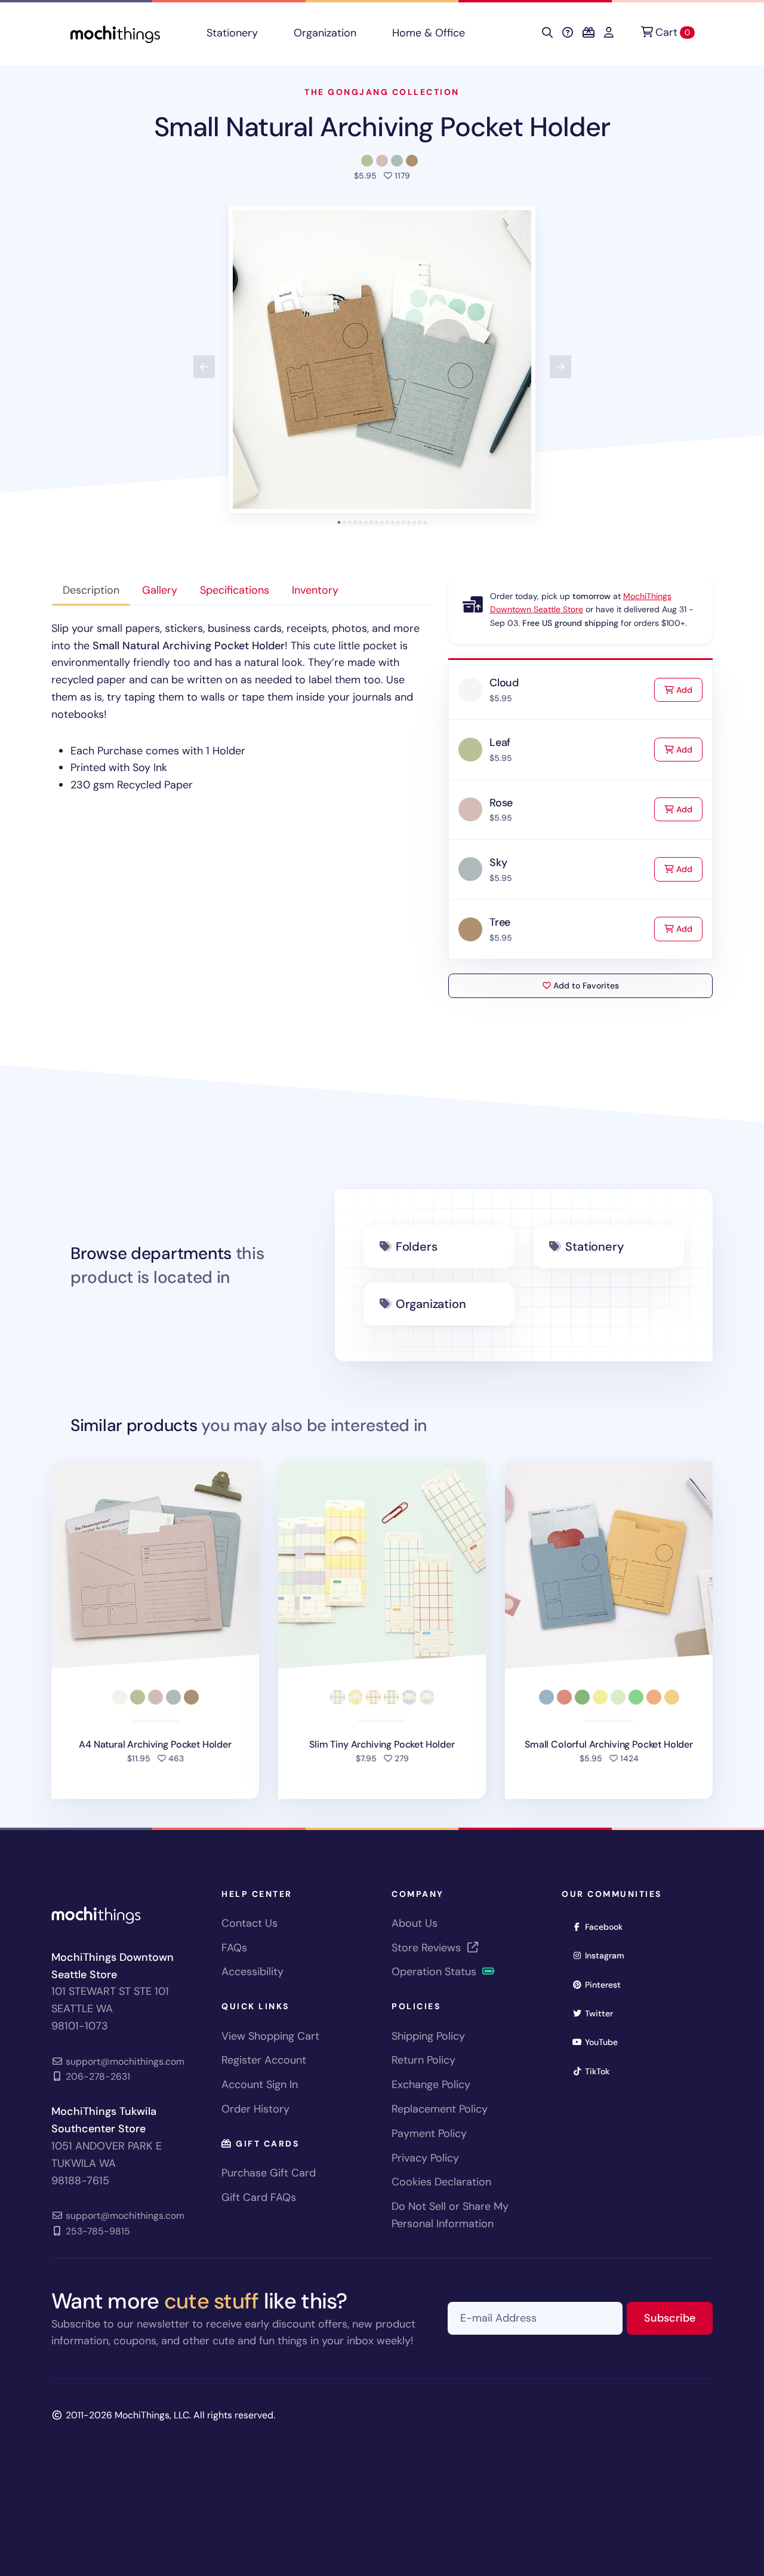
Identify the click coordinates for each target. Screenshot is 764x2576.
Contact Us (249, 1923)
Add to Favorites (585, 985)
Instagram (609, 1955)
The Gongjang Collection (382, 92)
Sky (498, 862)
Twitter (603, 2013)
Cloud (504, 683)
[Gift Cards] (589, 33)
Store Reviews (428, 1948)
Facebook (608, 1926)
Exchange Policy (431, 2084)
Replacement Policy (440, 2109)
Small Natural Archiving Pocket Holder (382, 127)
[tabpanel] (240, 707)
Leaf (500, 742)
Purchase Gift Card (269, 2173)
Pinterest (607, 1984)
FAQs (234, 1948)
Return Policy (423, 2060)
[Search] (547, 33)
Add (688, 690)
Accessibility (252, 1972)
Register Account (264, 2060)
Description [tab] (91, 590)
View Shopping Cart (270, 2036)
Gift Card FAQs (259, 2197)
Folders (417, 1246)
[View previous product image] (204, 367)
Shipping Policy (428, 2036)
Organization (325, 33)
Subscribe (678, 2318)
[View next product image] (560, 367)
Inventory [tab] (315, 590)
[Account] (609, 33)
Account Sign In (260, 2084)
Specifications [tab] (235, 590)
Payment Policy (429, 2133)
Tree (500, 922)
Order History (255, 2109)
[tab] (339, 522)
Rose (501, 803)
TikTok (601, 2071)
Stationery (232, 33)
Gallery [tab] (160, 590)
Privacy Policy (425, 2158)
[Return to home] (115, 33)
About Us (415, 1923)
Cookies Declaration (441, 2182)
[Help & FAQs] (568, 33)
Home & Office (429, 33)
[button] (382, 360)
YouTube (605, 2042)
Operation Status (435, 1972)
